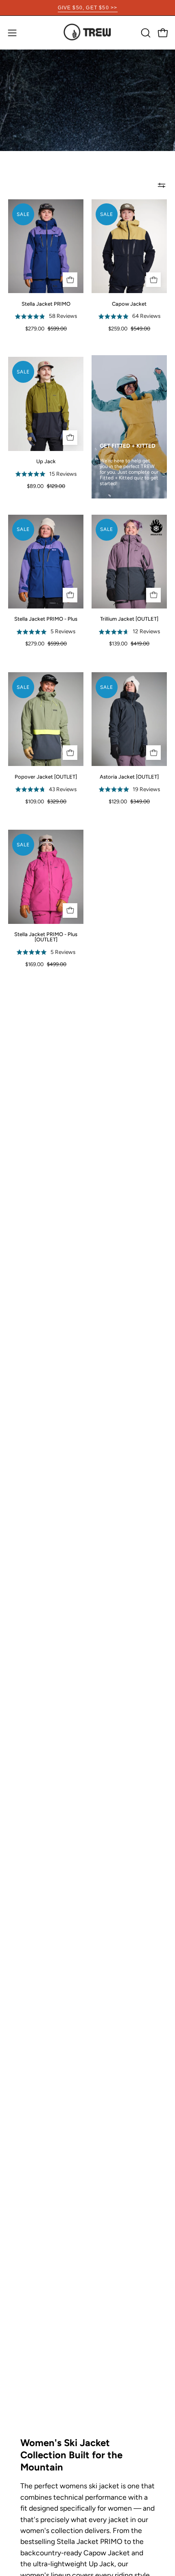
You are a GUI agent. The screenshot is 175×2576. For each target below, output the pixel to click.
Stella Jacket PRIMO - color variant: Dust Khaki (54, 338)
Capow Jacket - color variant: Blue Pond (138, 338)
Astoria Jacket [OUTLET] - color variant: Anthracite (117, 811)
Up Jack (46, 461)
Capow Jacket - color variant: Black (121, 338)
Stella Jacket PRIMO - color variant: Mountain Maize (46, 338)
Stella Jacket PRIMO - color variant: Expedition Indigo (29, 338)
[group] (87, 8)
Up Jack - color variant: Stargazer (46, 495)
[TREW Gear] (87, 33)
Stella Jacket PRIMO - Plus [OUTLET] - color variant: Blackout (37, 974)
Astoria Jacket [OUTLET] (129, 777)
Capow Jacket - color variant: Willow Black (112, 338)
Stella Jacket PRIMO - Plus (46, 619)
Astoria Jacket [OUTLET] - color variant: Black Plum (134, 811)
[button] (145, 33)
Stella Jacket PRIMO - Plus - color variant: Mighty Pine (46, 653)
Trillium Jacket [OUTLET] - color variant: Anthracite (129, 653)
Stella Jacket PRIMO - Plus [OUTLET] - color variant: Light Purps (46, 974)
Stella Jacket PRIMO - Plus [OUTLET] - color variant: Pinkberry (29, 974)
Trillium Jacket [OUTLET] (129, 619)
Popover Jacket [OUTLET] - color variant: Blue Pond (54, 811)
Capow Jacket (129, 304)
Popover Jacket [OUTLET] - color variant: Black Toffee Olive (46, 811)
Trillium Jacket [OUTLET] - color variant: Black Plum (121, 653)
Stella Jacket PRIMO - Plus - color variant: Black (54, 653)
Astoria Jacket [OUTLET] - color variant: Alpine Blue (142, 811)
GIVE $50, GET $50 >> (88, 8)
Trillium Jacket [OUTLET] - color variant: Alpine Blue (138, 653)
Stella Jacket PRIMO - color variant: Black (63, 338)
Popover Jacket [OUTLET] (46, 777)
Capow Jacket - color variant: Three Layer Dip (129, 338)
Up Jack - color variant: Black (54, 495)
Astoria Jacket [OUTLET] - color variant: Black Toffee (125, 811)
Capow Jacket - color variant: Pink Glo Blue (146, 338)
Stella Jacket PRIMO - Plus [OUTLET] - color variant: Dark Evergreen (54, 974)
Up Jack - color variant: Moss (37, 495)
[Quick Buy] (70, 280)
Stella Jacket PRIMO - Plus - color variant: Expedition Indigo (37, 653)
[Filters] (162, 185)
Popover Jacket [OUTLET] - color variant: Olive (37, 811)
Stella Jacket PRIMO (46, 304)
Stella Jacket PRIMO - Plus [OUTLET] (46, 937)
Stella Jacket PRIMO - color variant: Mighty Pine (37, 338)
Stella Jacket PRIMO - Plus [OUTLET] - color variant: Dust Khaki (63, 974)
